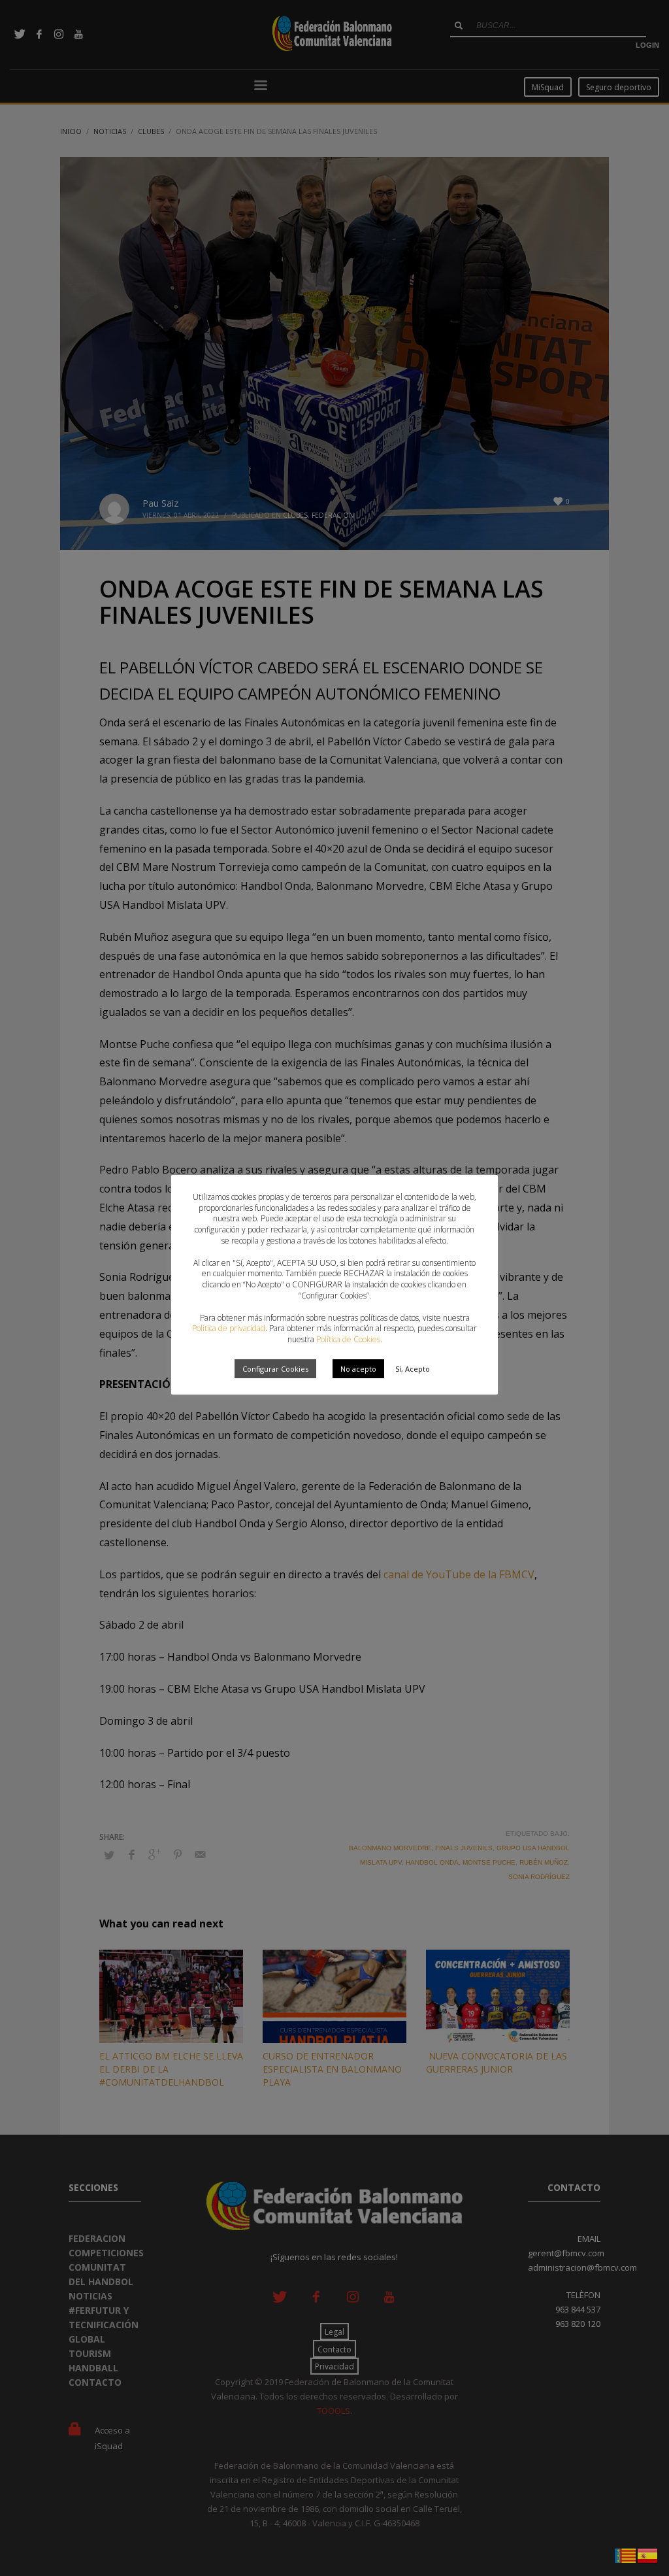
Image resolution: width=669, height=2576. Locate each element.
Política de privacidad (229, 1328)
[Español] (648, 2554)
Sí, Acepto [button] (413, 1369)
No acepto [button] (358, 1369)
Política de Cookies (348, 1339)
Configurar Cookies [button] (275, 1369)
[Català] (626, 2554)
